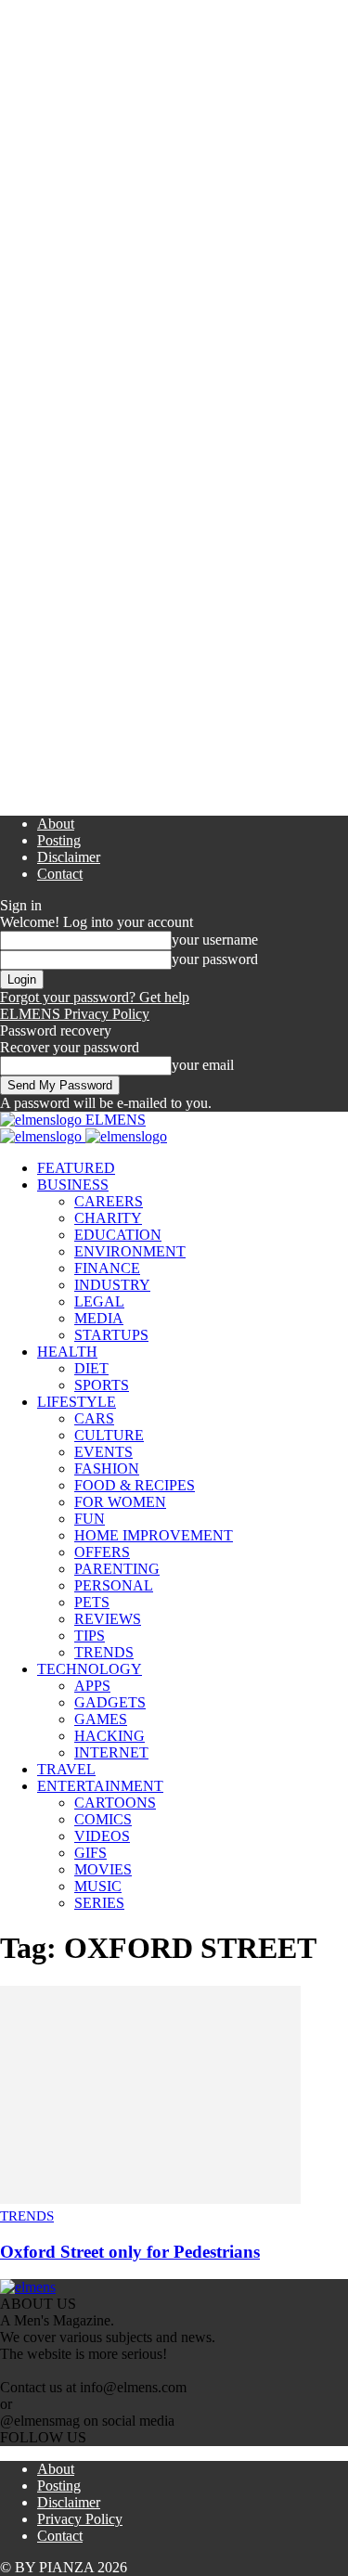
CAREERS (109, 1201)
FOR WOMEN (120, 1502)
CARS (94, 1418)
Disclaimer (69, 857)
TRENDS (104, 1652)
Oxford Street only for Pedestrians (130, 2252)
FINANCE (107, 1268)
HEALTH (67, 1352)
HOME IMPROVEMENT (154, 1535)
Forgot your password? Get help (95, 997)
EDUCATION (118, 1235)
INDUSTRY (112, 1285)
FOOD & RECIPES (135, 1485)
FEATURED (76, 1168)
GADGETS (110, 1702)
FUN (90, 1519)
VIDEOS (102, 1836)
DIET (91, 1368)
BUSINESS (73, 1185)
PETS (92, 1602)
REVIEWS (108, 1619)
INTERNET (111, 1752)
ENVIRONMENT (130, 1251)
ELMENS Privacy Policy (75, 1014)
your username (215, 940)
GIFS (90, 1853)
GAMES (101, 1719)
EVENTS (103, 1452)
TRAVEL (66, 1769)
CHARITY (108, 1218)
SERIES (99, 1903)
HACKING (110, 1736)
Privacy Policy (80, 2519)
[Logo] (43, 1136)
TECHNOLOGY (90, 1669)
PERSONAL (114, 1585)
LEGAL (99, 1301)
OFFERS (102, 1552)
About (56, 824)
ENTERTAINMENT (100, 1786)
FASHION (107, 1468)
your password (215, 959)
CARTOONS (115, 1803)
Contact (60, 874)
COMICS (103, 1819)
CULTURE (109, 1435)
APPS (92, 1686)
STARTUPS (111, 1335)
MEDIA (99, 1318)
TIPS (90, 1636)
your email (203, 1065)
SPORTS (102, 1385)
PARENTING (117, 1569)
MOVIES (103, 1869)
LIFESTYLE (77, 1402)
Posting (59, 840)
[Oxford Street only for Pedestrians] (150, 2199)
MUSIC (98, 1886)
